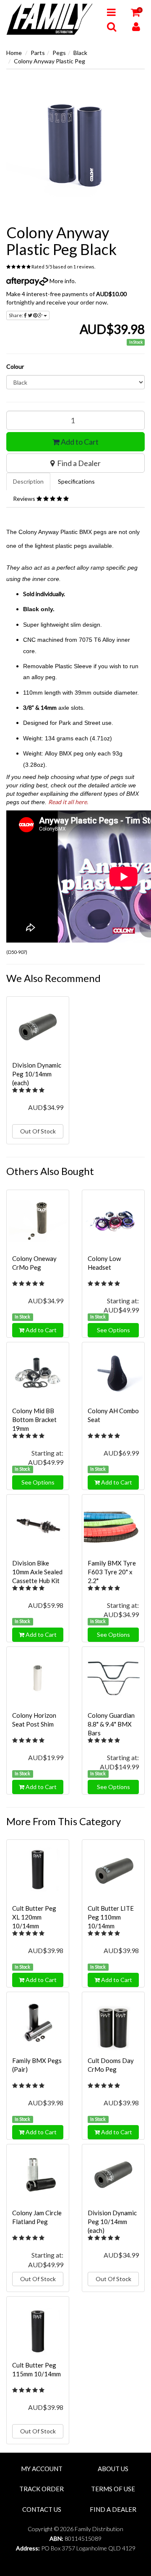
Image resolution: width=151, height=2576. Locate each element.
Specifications (76, 481)
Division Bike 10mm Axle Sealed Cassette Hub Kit (37, 1572)
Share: (16, 315)
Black (80, 53)
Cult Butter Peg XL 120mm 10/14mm (34, 1917)
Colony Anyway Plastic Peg (49, 61)
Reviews (25, 499)
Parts (38, 53)
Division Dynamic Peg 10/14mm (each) (37, 1074)
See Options (113, 1330)
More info (61, 281)
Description (28, 481)
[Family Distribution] (50, 19)
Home (14, 53)
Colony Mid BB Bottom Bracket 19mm (34, 1420)
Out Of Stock (38, 1131)
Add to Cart (79, 442)
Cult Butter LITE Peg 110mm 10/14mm (111, 1917)
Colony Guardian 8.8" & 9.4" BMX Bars (111, 1724)
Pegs (59, 53)
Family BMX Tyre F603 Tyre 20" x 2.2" (112, 1572)
